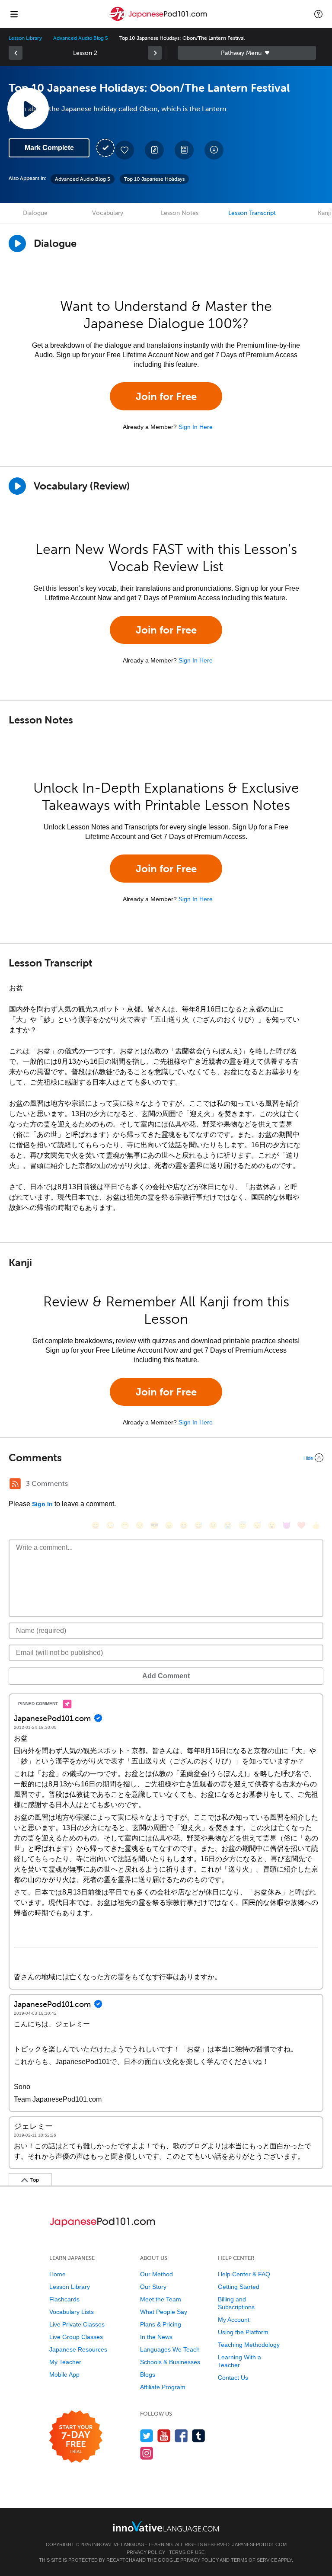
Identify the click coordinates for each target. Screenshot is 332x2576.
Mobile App (64, 2374)
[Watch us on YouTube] (164, 2436)
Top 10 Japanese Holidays (154, 179)
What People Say (164, 2312)
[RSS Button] (15, 1484)
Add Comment (166, 1676)
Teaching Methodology (249, 2345)
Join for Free (166, 396)
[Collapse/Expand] (166, 1458)
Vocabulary (108, 213)
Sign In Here (196, 427)
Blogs (148, 2374)
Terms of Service (254, 2560)
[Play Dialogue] (17, 243)
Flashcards (64, 2299)
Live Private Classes (77, 2324)
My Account (234, 2320)
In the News (156, 2337)
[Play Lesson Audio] (28, 109)
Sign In (42, 1504)
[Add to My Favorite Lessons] (124, 150)
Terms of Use (187, 2552)
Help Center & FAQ (244, 2274)
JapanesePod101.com (259, 2544)
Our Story (153, 2287)
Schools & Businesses (170, 2362)
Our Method (156, 2274)
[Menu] (14, 14)
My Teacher (65, 2362)
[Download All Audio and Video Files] (214, 150)
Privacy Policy (146, 2552)
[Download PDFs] (184, 150)
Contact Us (233, 2378)
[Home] (158, 20)
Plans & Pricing (161, 2324)
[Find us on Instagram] (147, 2453)
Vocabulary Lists (72, 2312)
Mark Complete (49, 148)
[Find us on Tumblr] (199, 2436)
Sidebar (247, 53)
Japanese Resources (78, 2349)
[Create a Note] (154, 150)
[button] (318, 14)
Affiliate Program (163, 2387)
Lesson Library (25, 38)
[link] (16, 53)
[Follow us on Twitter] (147, 2436)
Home (57, 2274)
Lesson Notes (180, 213)
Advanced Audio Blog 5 (81, 38)
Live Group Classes (76, 2337)
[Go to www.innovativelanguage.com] (166, 2526)
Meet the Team (161, 2299)
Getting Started (239, 2287)
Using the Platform (243, 2332)
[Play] (17, 486)
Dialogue (35, 213)
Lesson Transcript (252, 213)
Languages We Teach (170, 2349)
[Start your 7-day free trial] (76, 2437)
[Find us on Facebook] (181, 2436)
